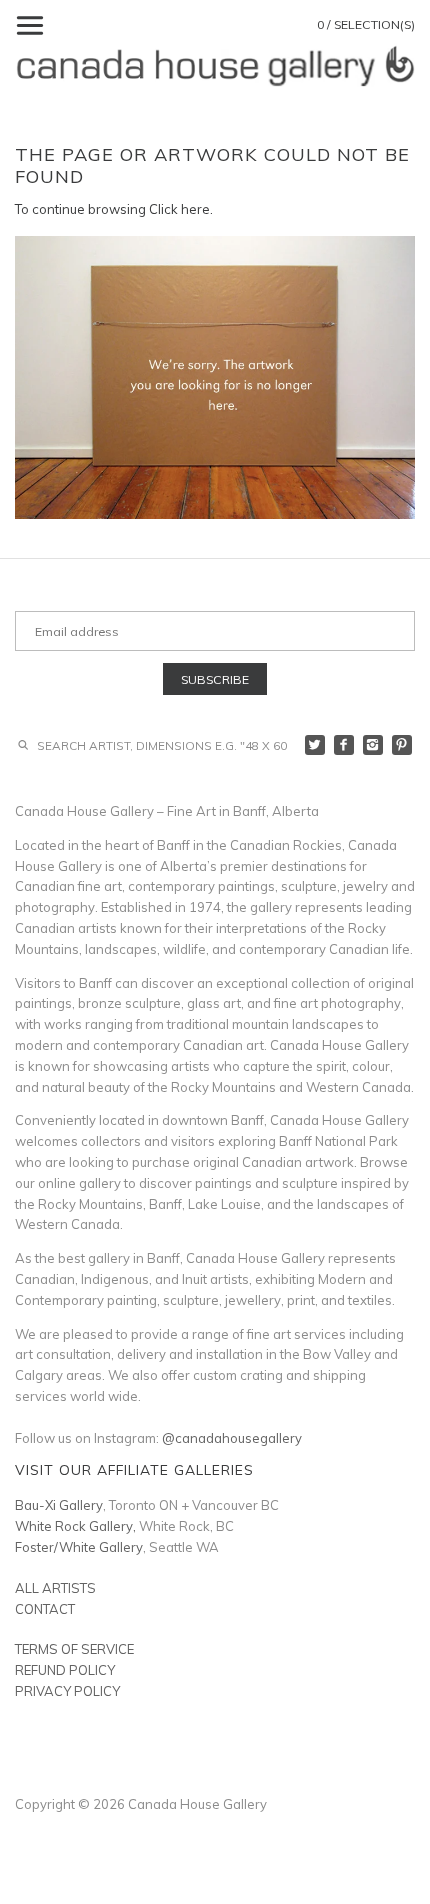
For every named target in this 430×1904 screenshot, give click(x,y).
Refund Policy (65, 1670)
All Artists (55, 1588)
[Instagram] (373, 745)
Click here (179, 209)
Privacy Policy (67, 1691)
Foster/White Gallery (79, 1547)
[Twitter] (315, 745)
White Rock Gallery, (75, 1526)
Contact (45, 1609)
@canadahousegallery (232, 1438)
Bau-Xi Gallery (59, 1505)
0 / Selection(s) (366, 24)
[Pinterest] (402, 745)
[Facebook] (344, 745)
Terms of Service (74, 1649)
